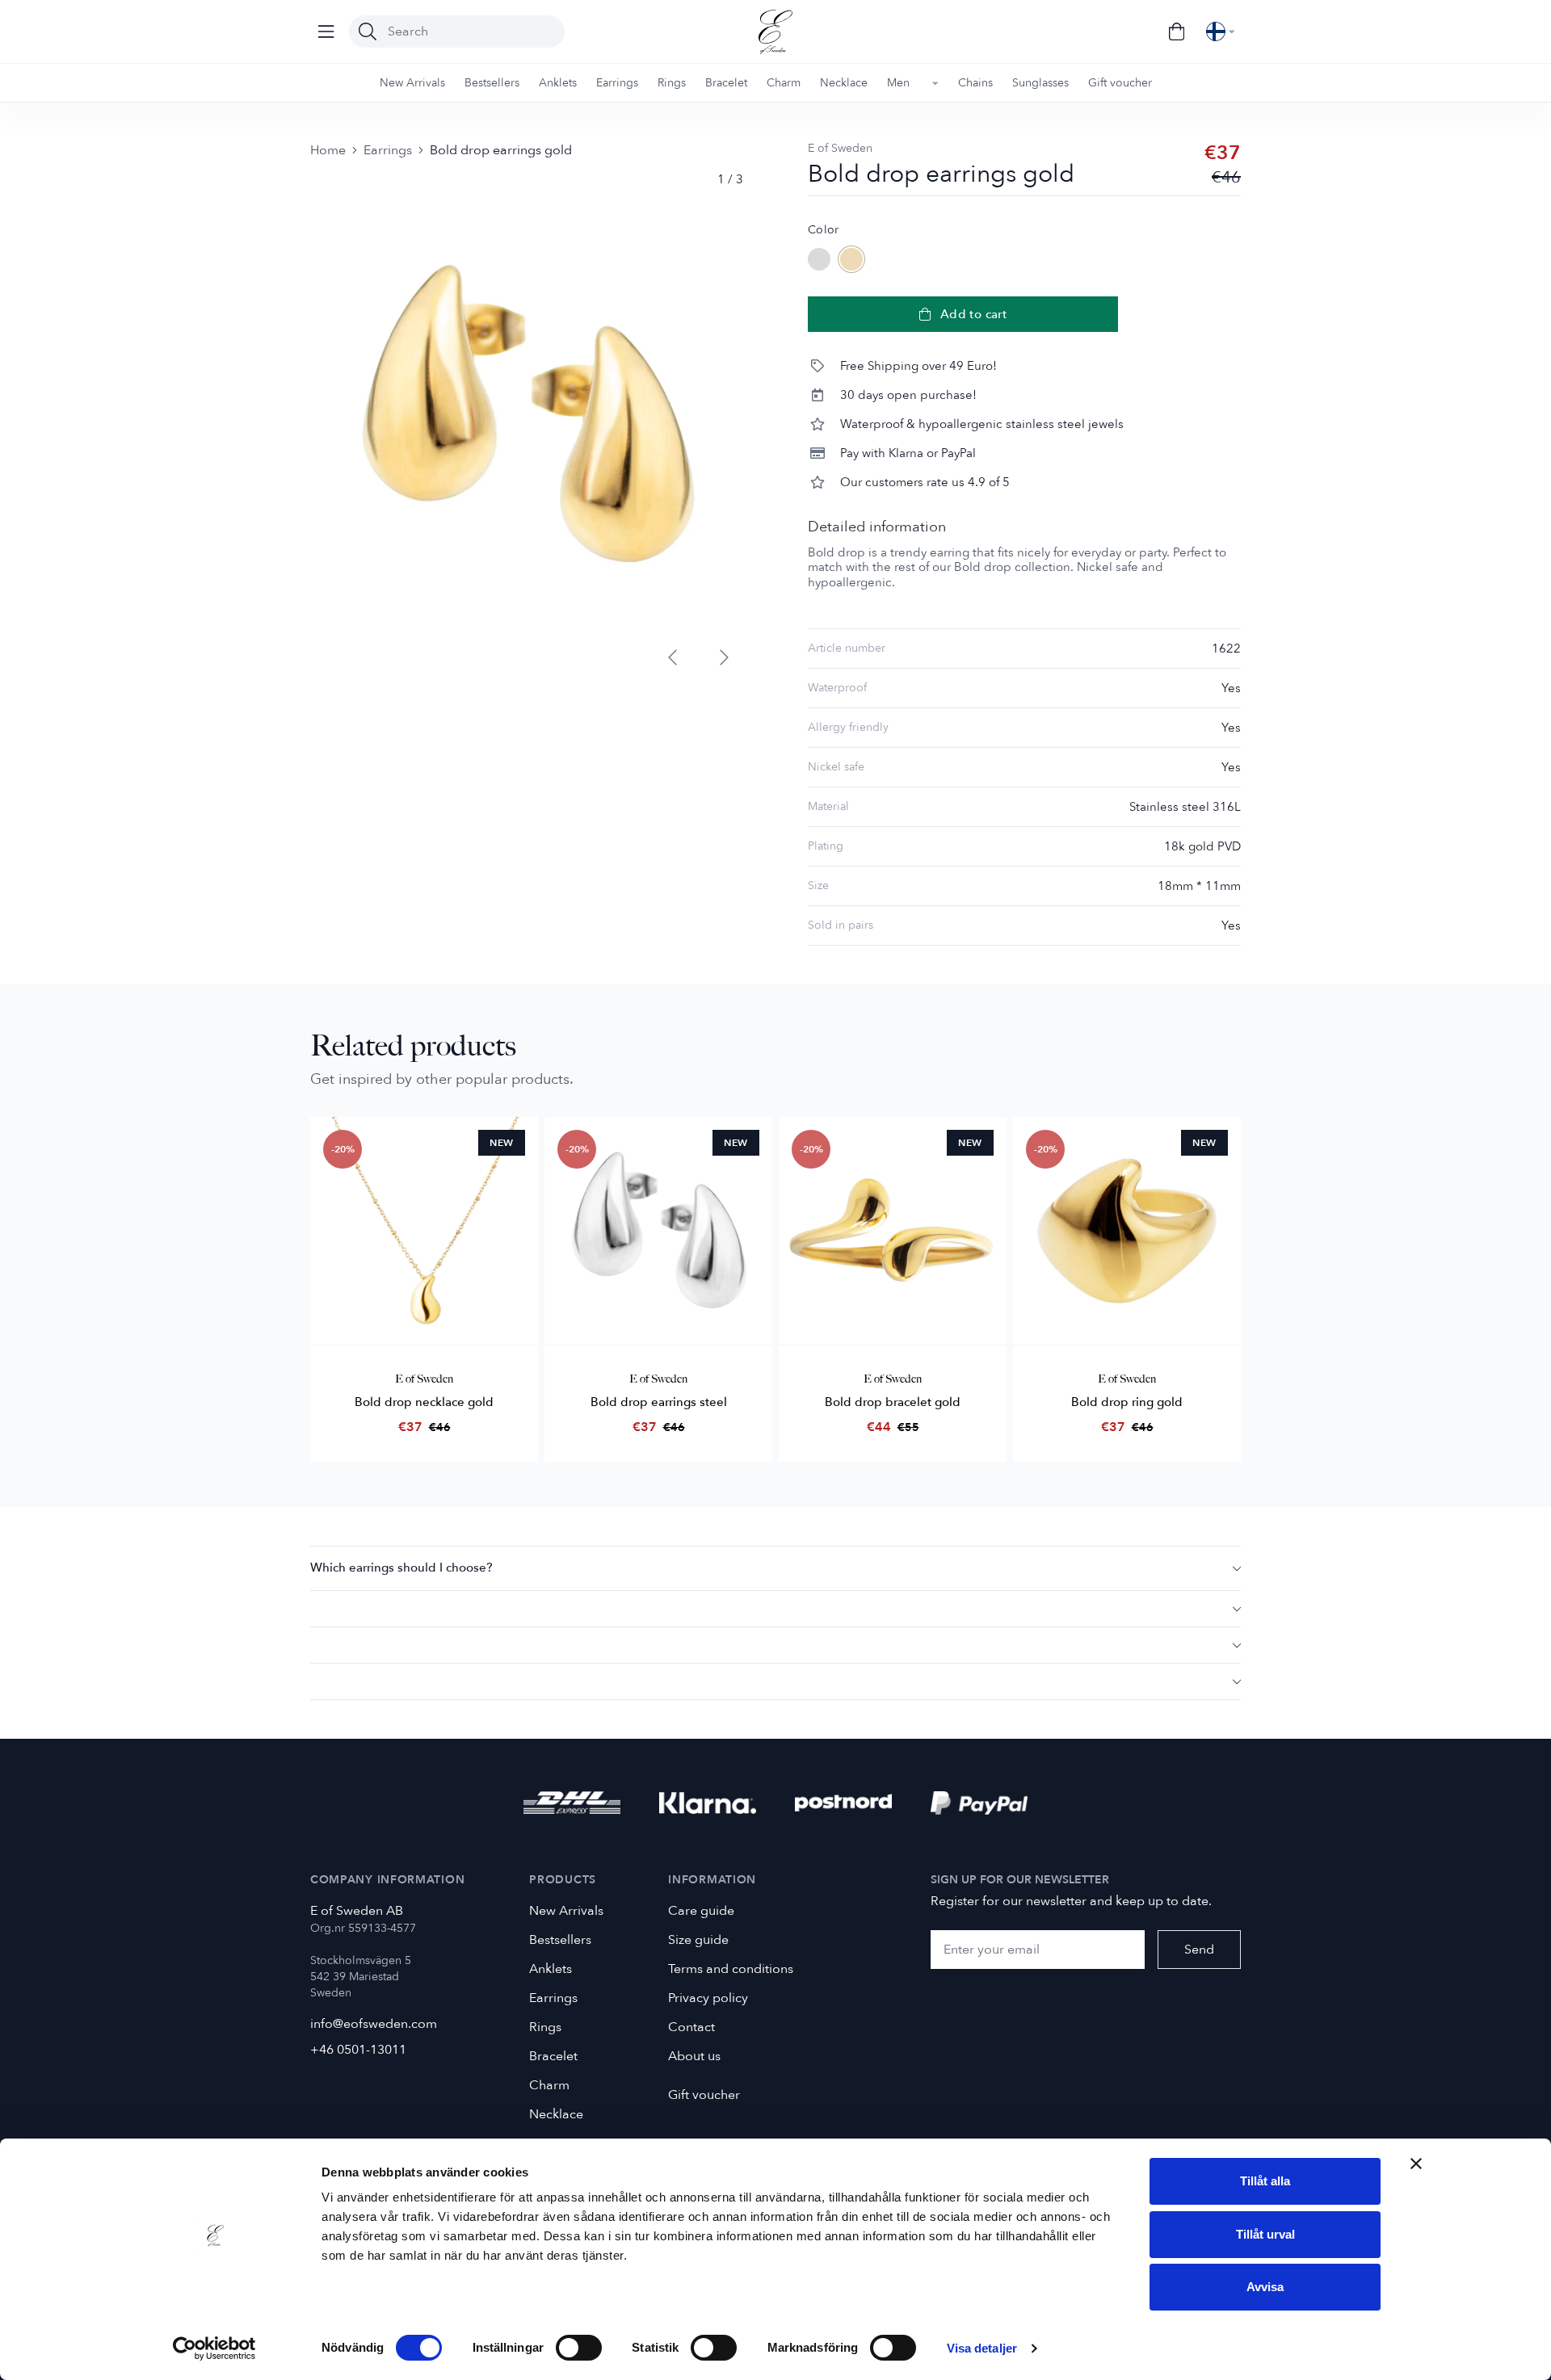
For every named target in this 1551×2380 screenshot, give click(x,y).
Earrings (388, 150)
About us (694, 2056)
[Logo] (775, 32)
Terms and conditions (731, 1969)
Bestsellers (560, 1940)
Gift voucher (704, 2095)
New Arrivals (566, 1911)
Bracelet (553, 2056)
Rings (545, 2027)
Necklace (556, 2114)
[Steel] (819, 259)
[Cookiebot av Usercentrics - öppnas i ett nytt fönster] (214, 2349)
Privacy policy (708, 1998)
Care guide (701, 1911)
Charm (549, 2085)
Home (328, 150)
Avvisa (1265, 2287)
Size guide (698, 1940)
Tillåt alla (1265, 2181)
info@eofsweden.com (374, 2024)
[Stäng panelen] (1416, 2164)
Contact (691, 2027)
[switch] (579, 2348)
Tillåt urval (1265, 2234)
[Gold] (851, 259)
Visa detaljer (982, 2348)
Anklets (551, 1969)
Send (1199, 1950)
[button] (775, 1568)
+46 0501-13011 (358, 2050)
